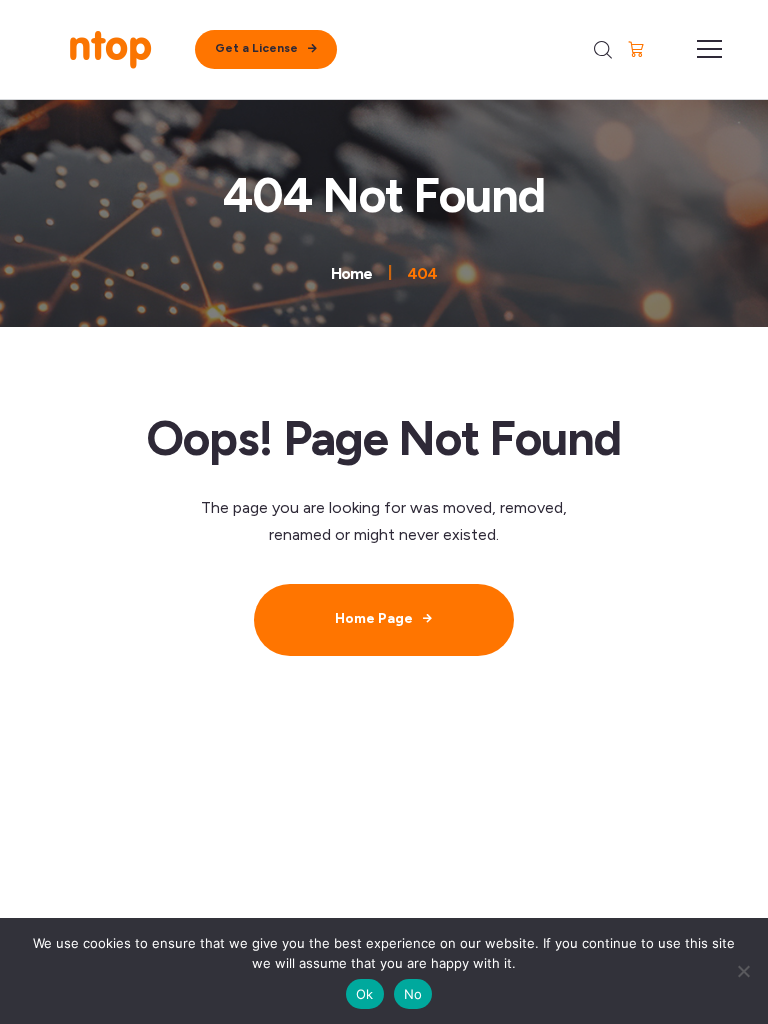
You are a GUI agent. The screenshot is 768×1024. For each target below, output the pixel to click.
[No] (743, 971)
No (413, 994)
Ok (365, 994)
